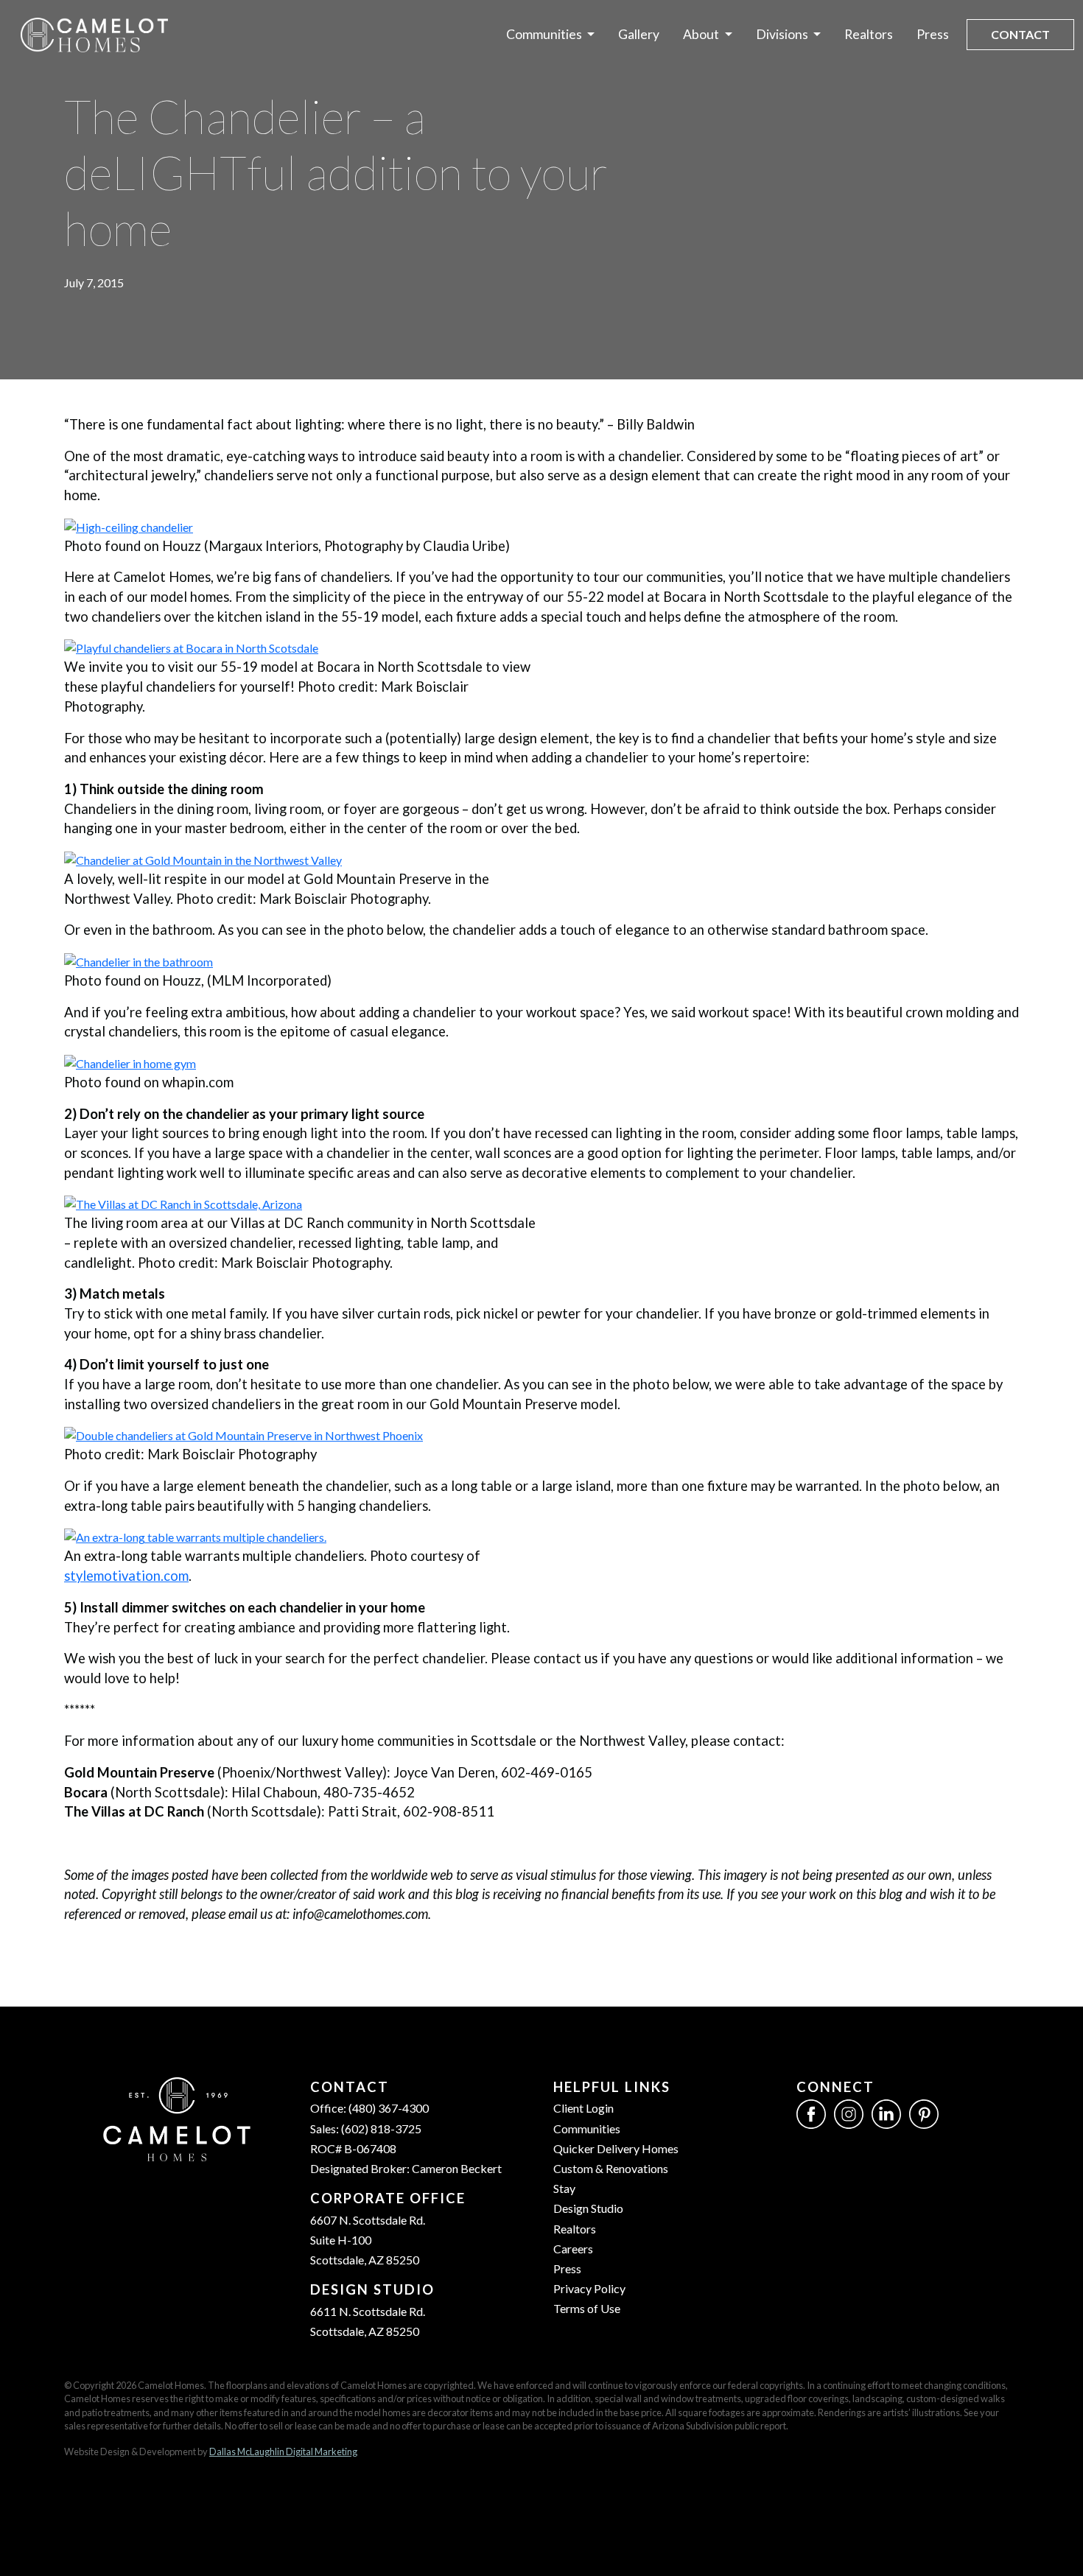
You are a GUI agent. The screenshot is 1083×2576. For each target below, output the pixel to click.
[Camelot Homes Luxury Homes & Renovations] (94, 35)
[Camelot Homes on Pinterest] (924, 2113)
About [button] (702, 34)
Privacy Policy (589, 2288)
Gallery (639, 34)
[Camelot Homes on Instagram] (849, 2113)
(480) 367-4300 (389, 2108)
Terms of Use (587, 2308)
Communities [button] (545, 34)
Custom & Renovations (611, 2168)
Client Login (583, 2108)
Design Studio (588, 2208)
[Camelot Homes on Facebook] (811, 2113)
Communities (587, 2128)
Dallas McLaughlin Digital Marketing (283, 2452)
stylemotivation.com (126, 1576)
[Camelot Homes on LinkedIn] (886, 2113)
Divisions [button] (783, 34)
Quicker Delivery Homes (616, 2148)
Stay (564, 2188)
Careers (573, 2249)
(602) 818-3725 (381, 2128)
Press (933, 34)
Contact (1020, 34)
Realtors (869, 34)
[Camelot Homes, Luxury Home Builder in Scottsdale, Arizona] (177, 2117)
